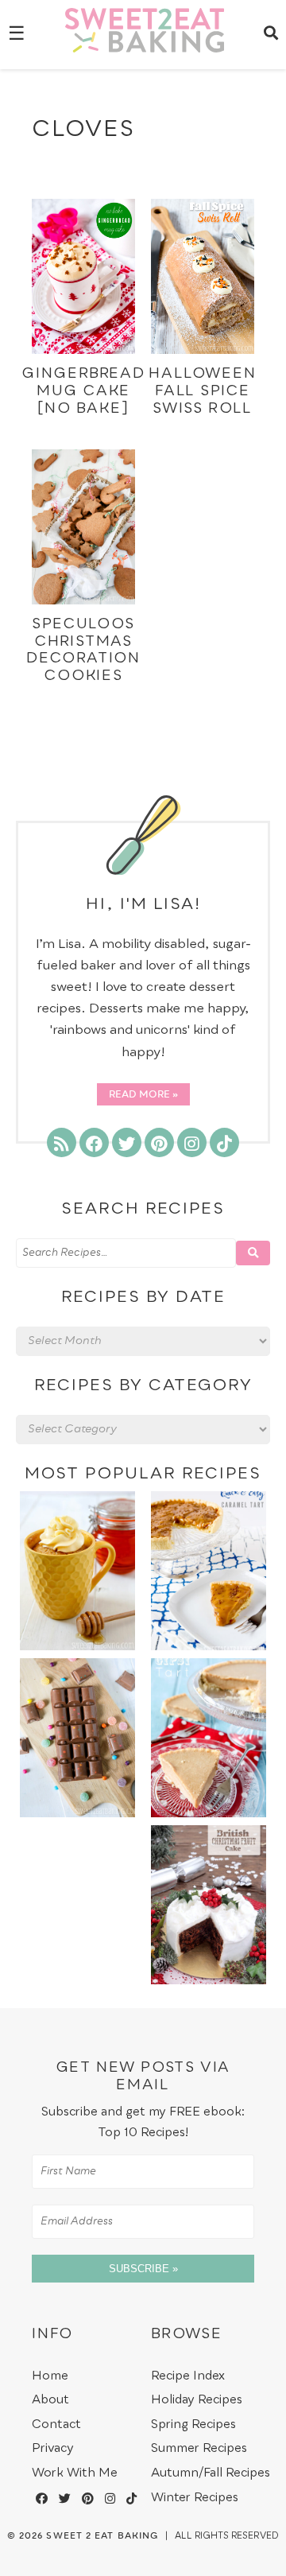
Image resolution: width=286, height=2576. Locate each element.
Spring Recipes (193, 2424)
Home (50, 2376)
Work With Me (75, 2473)
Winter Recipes (195, 2498)
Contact (56, 2424)
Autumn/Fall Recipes (211, 2473)
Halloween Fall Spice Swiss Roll (202, 391)
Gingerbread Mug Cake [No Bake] (83, 391)
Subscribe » (143, 2269)
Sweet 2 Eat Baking (102, 2536)
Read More (139, 1095)
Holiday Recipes (197, 2400)
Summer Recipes (199, 2448)
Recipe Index (188, 2376)
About (50, 2400)
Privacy (53, 2448)
